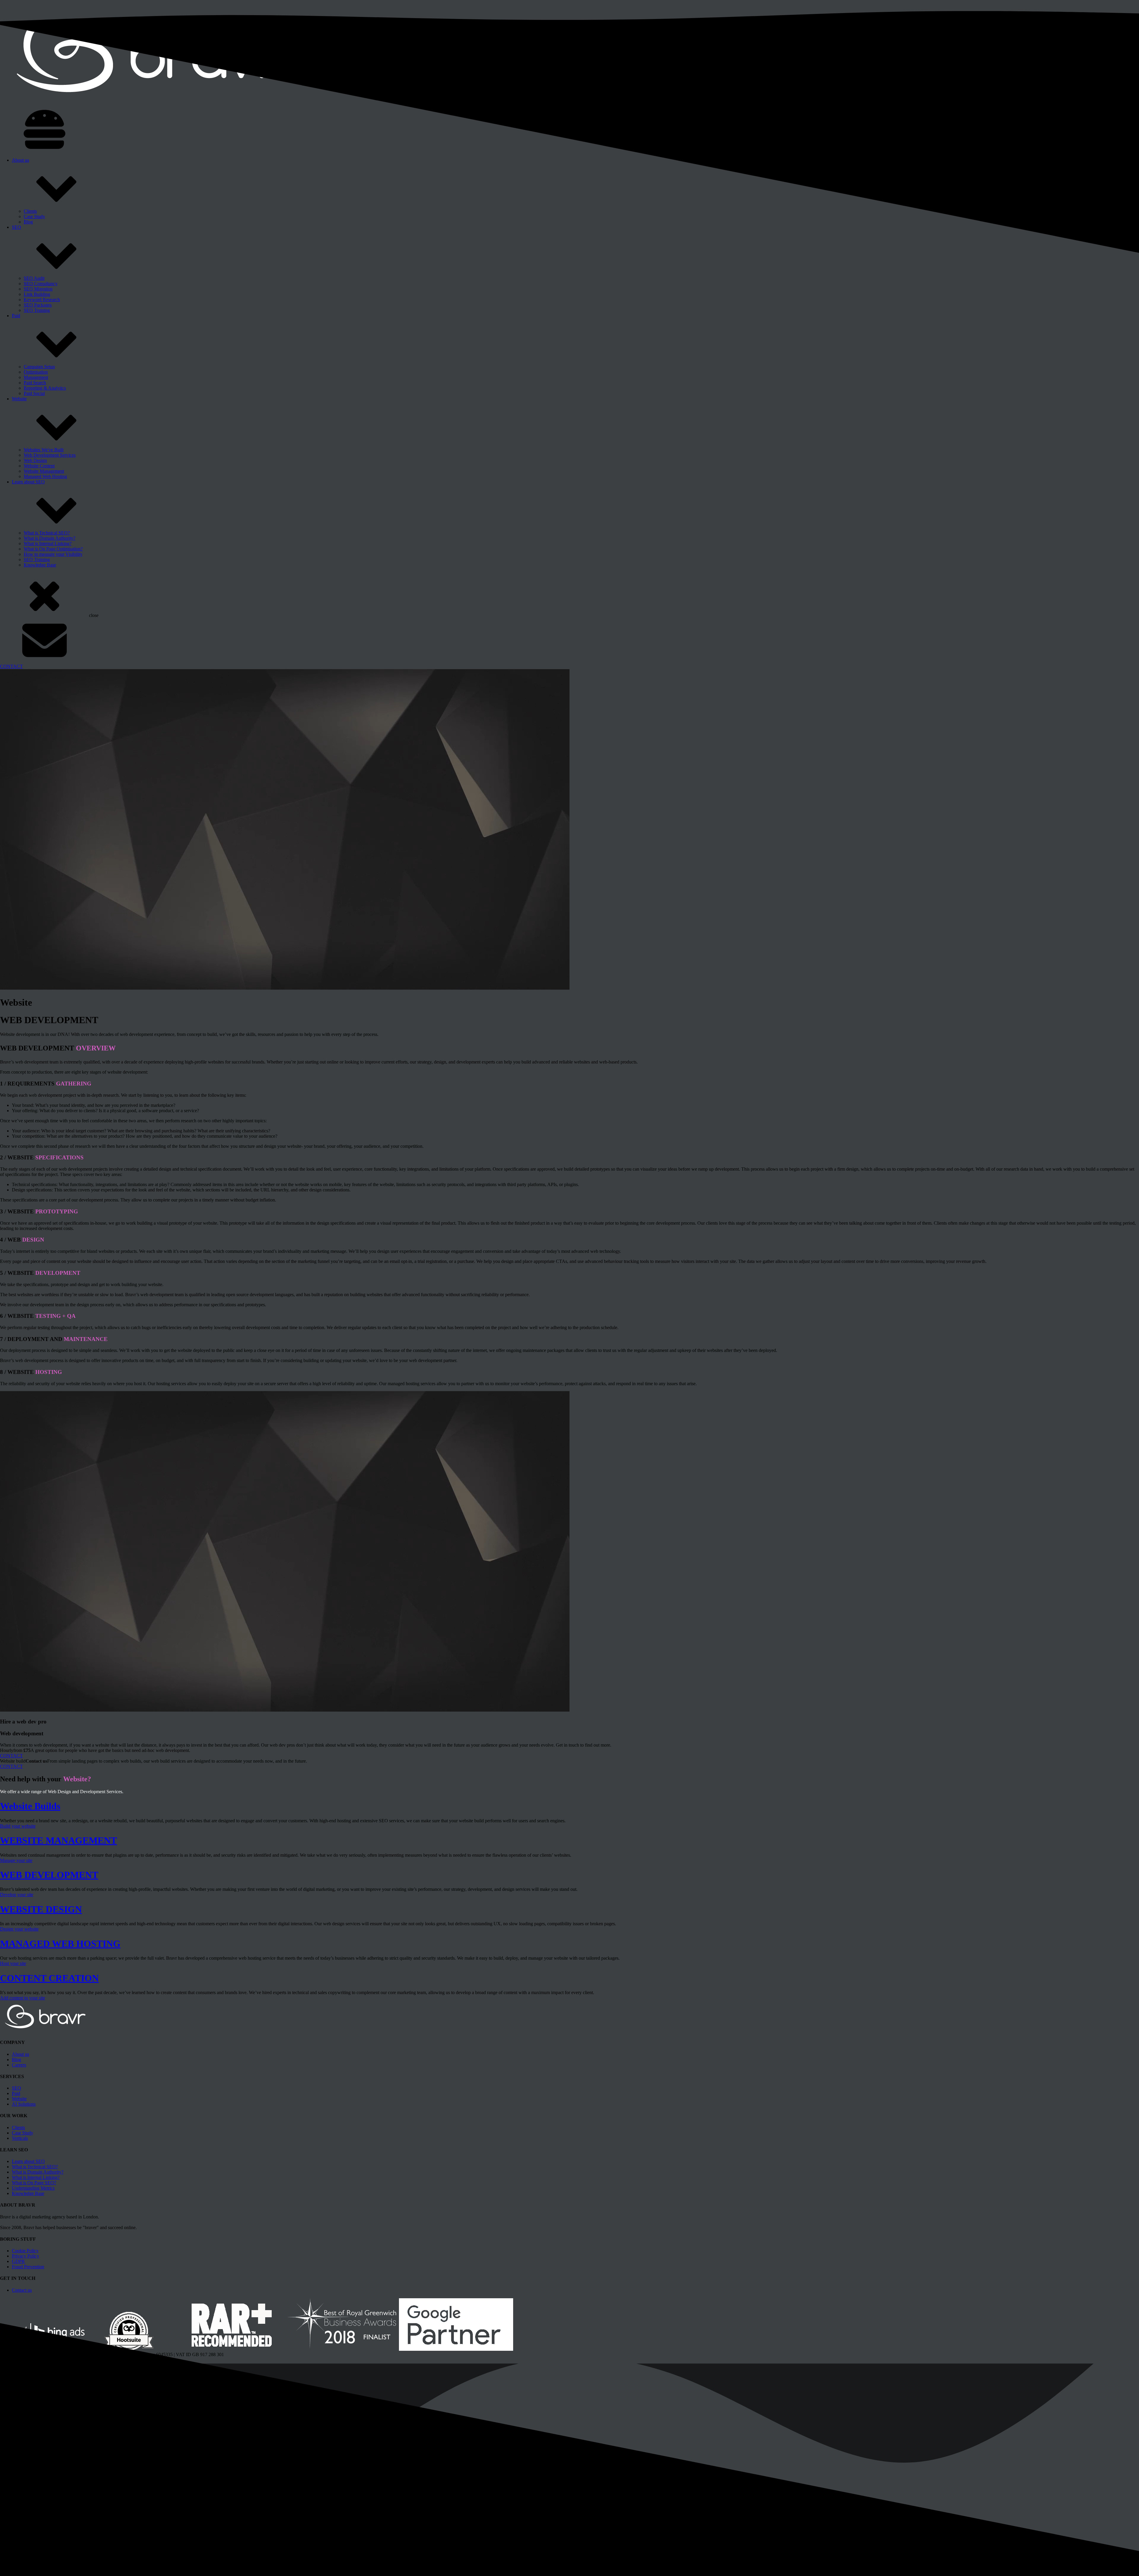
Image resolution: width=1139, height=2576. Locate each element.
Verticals (20, 2138)
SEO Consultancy (41, 284)
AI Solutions (24, 2104)
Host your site (13, 1963)
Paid (16, 316)
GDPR (18, 2261)
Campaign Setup (39, 367)
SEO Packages (38, 305)
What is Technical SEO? (47, 533)
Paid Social (34, 393)
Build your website (18, 1826)
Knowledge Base (40, 565)
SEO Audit (34, 278)
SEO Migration (38, 289)
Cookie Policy (25, 2251)
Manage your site (16, 1860)
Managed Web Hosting (45, 476)
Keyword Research (42, 300)
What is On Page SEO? (34, 2183)
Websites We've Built (44, 450)
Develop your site (17, 1895)
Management (36, 377)
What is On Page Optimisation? (53, 549)
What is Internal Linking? (48, 543)
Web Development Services (50, 455)
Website (19, 399)
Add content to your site (23, 1998)
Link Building (37, 294)
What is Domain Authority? (50, 538)
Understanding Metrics (33, 2188)
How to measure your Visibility (53, 554)
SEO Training (37, 310)
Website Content (39, 466)
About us (20, 160)
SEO (16, 227)
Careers (19, 2065)
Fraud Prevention (28, 2267)
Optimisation (36, 372)
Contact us (22, 2290)
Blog (28, 222)
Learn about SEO (28, 482)
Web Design (35, 460)
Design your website (19, 1929)
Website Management (44, 471)
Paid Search (35, 383)
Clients (30, 211)
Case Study (34, 216)
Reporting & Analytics (45, 388)
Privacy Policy (26, 2256)
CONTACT (11, 666)
